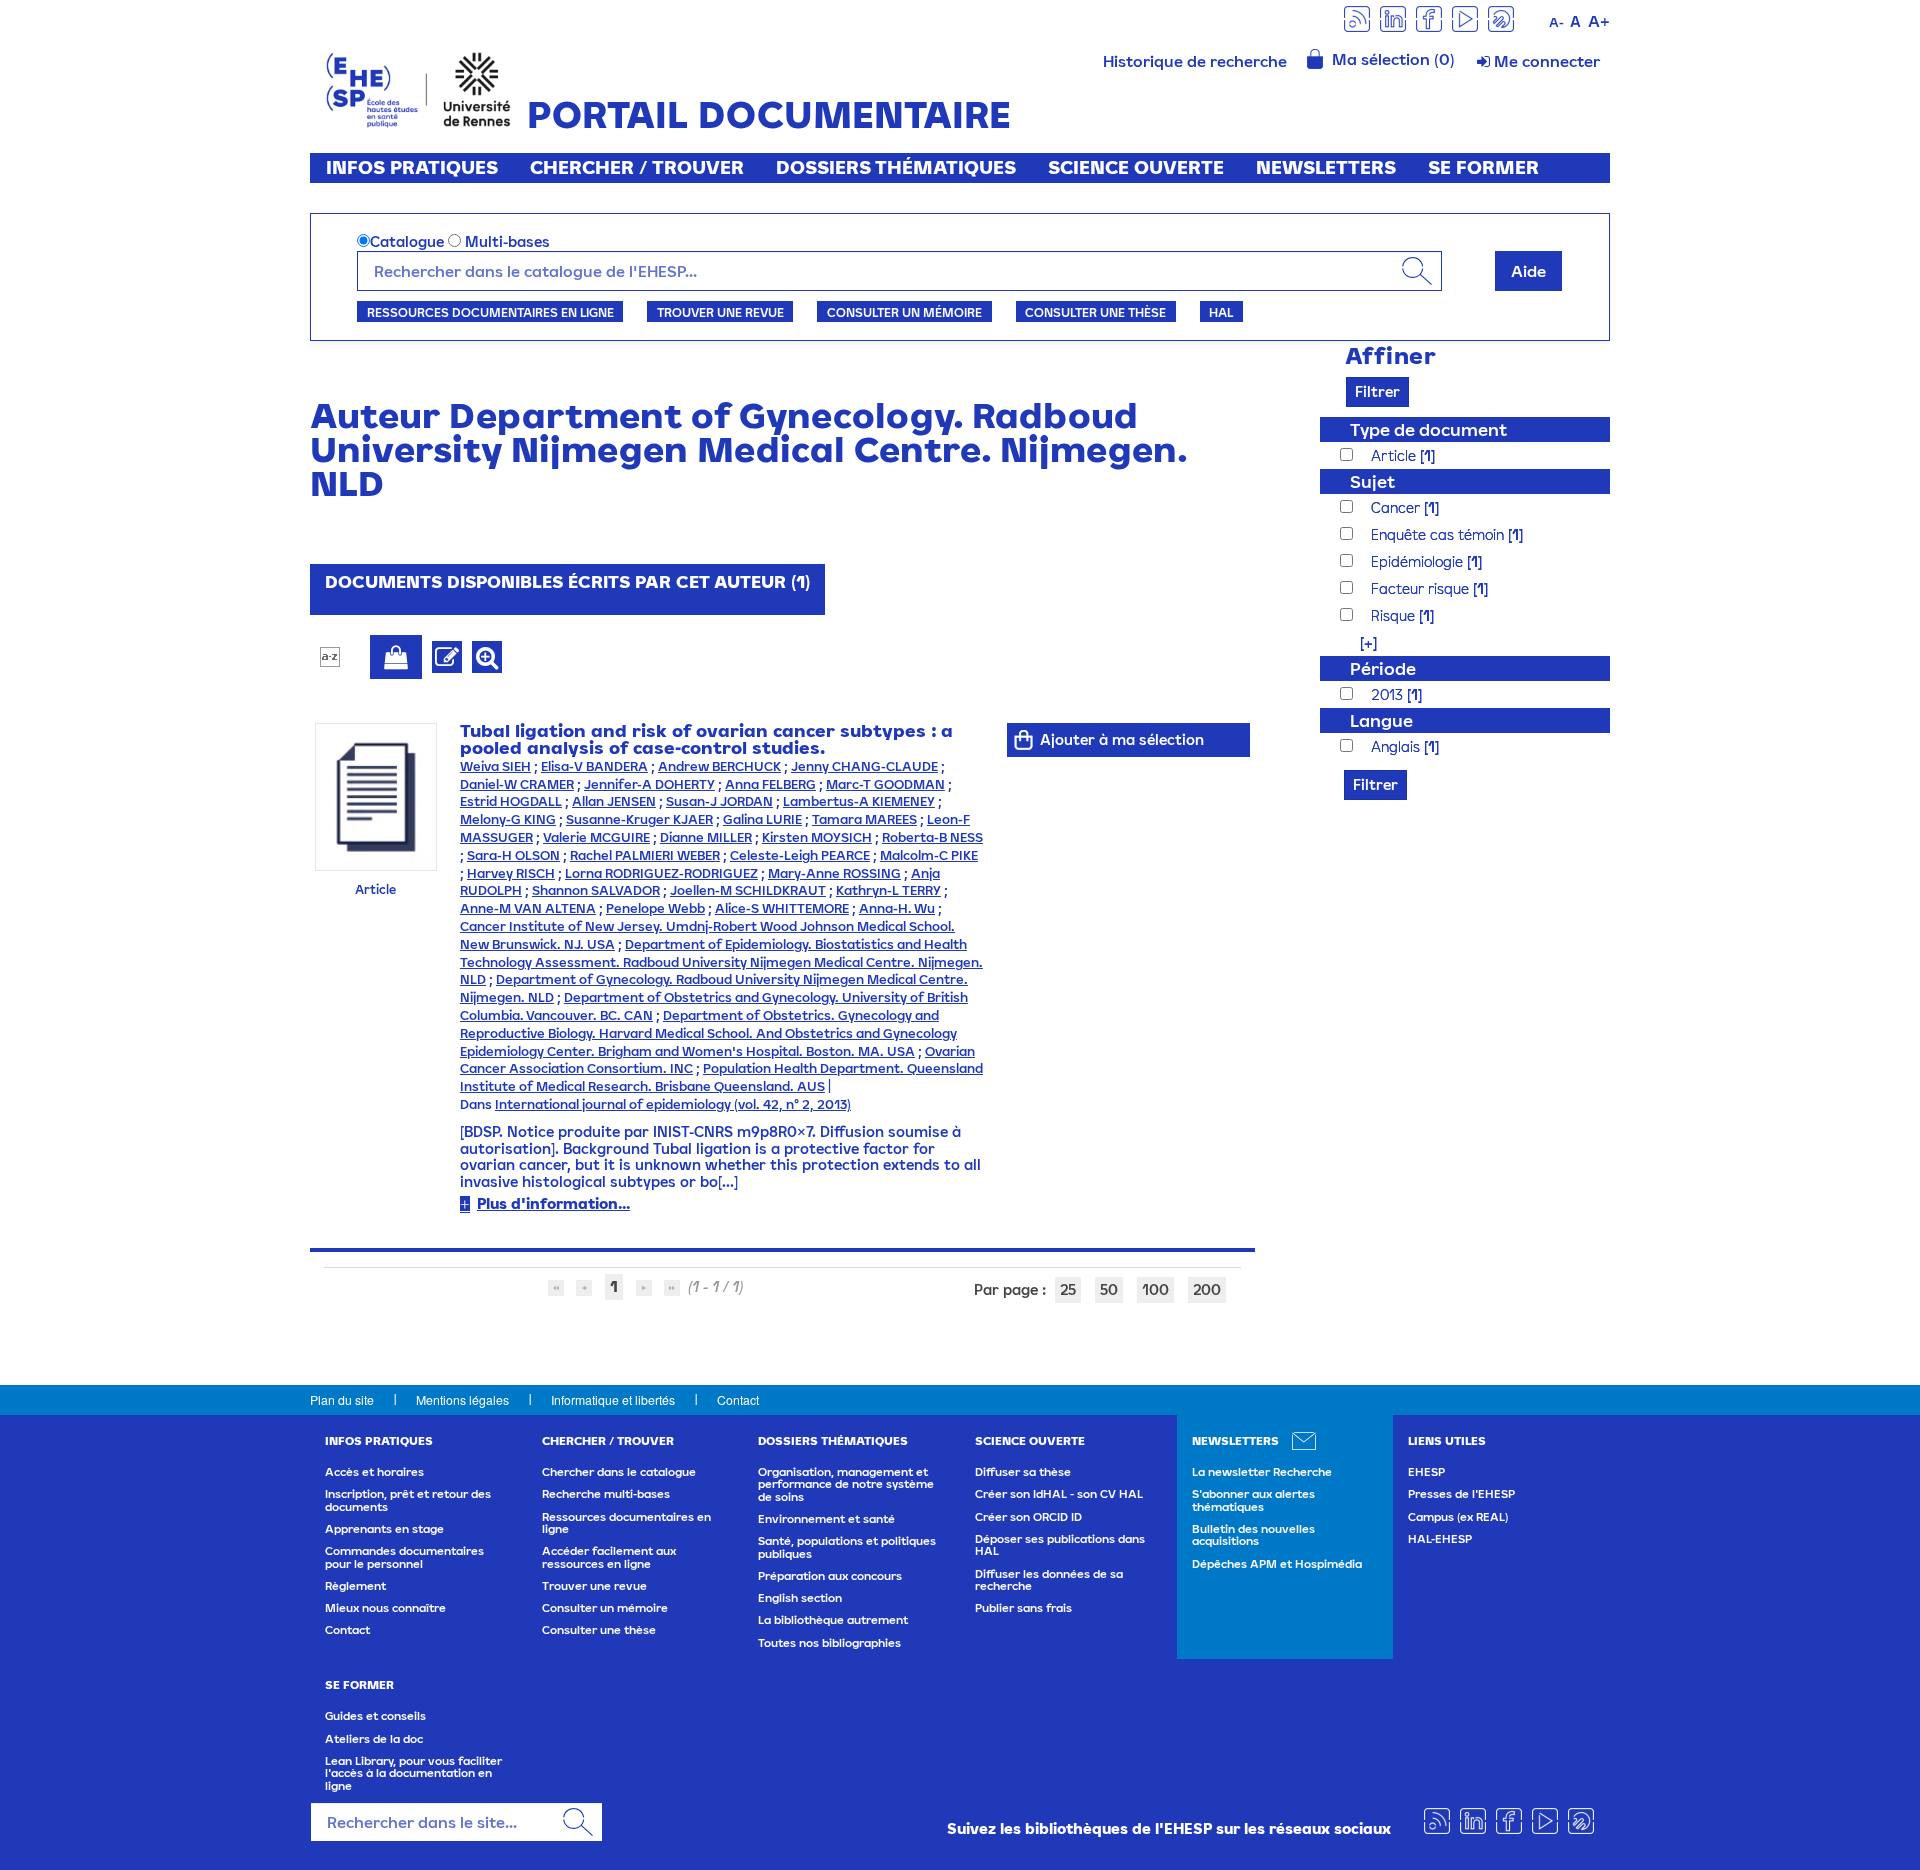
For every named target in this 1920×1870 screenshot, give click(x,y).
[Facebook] (1429, 17)
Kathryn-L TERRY (888, 890)
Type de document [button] (1428, 429)
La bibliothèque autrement (833, 1620)
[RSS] (1357, 17)
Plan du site (342, 1399)
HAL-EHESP (1440, 1539)
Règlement (355, 1586)
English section (800, 1598)
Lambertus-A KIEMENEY (859, 801)
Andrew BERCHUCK (719, 766)
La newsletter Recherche (1262, 1472)
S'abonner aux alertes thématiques (1253, 1500)
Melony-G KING (508, 819)
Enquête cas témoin (1439, 534)
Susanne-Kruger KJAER (639, 819)
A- (1556, 22)
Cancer (1397, 507)
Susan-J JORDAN (719, 801)
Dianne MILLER (706, 837)
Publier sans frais (1023, 1608)
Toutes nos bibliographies (829, 1643)
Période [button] (1383, 668)
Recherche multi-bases (606, 1494)
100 (1155, 1289)
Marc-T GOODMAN (885, 784)
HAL (1221, 312)
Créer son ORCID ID (1028, 1517)
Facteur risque (1422, 588)
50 (1109, 1289)
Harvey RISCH (511, 873)
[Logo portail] (418, 87)
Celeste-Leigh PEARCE (800, 855)
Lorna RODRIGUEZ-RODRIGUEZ (661, 873)
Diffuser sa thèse (1023, 1472)
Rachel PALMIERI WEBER (645, 855)
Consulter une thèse (1095, 312)
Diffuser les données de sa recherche (1049, 1580)
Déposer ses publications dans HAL (1060, 1545)
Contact (738, 1399)
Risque (1395, 615)
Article (1395, 455)
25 (1068, 1289)
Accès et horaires (374, 1472)
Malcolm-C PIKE (929, 855)
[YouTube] (1465, 17)
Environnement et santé (826, 1519)
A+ (1599, 21)
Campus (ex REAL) (1458, 1517)
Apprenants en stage (384, 1529)
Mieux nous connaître (385, 1608)
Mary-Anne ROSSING (834, 873)
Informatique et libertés (613, 1399)
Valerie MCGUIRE (596, 837)
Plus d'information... (553, 1203)
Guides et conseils (375, 1716)
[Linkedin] (1393, 17)
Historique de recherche (1195, 61)
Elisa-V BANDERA (594, 766)
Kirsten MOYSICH (817, 837)
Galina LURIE (762, 819)
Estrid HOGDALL (511, 801)
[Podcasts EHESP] (1501, 17)
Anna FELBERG (770, 784)
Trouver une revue (720, 312)
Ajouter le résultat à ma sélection (396, 657)
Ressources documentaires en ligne (490, 312)
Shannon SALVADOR (596, 890)
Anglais (1397, 746)
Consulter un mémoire (904, 312)
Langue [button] (1381, 720)
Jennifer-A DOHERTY (649, 784)
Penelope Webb (655, 908)
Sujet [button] (1372, 481)
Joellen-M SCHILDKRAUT (748, 890)
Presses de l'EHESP (1461, 1494)
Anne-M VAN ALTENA (528, 908)
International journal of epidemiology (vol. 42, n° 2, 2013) (673, 1104)
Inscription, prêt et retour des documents (408, 1500)
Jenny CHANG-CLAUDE (864, 766)
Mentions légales (462, 1399)
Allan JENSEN (614, 801)
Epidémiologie (1419, 561)
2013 (1389, 694)
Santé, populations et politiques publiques (847, 1547)
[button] (1358, 642)
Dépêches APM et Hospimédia (1277, 1564)
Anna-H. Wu (897, 908)
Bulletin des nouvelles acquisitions (1253, 1535)
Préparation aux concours (830, 1576)
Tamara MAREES (864, 819)
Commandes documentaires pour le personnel (404, 1557)
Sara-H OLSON (513, 855)
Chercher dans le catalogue (619, 1472)
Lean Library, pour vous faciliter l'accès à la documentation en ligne (413, 1773)
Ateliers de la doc (374, 1739)
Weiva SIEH (495, 766)
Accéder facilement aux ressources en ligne (609, 1557)
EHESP (1426, 1472)
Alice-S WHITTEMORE (782, 908)
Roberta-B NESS (932, 837)
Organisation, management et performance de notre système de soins (846, 1484)
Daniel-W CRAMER (517, 784)
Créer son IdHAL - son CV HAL (1059, 1494)
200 (1207, 1289)
